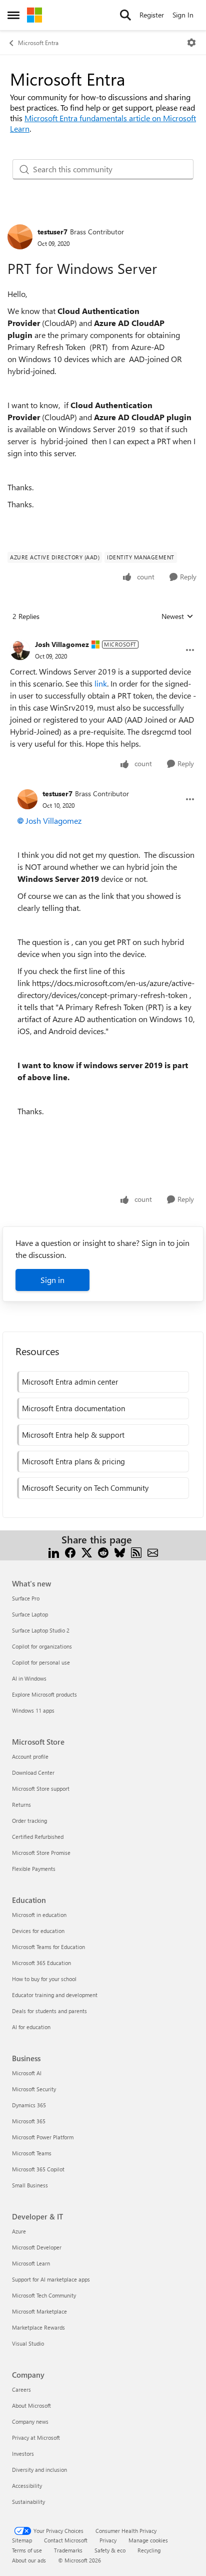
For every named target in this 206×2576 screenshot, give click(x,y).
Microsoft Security (34, 2089)
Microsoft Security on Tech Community (85, 1488)
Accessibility (27, 2486)
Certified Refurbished (38, 1837)
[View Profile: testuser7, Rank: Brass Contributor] (20, 237)
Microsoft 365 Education (41, 1963)
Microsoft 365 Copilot (38, 2169)
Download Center (33, 1773)
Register (152, 15)
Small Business (30, 2185)
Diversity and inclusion (39, 2470)
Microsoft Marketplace (39, 2311)
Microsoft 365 (29, 2121)
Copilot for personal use (41, 1662)
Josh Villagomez (62, 644)
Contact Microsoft (66, 2540)
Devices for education (38, 1931)
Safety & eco (110, 2550)
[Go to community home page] (34, 15)
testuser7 (52, 232)
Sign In (183, 15)
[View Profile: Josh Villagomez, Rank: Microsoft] (20, 650)
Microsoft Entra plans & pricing (73, 1461)
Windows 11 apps (33, 1710)
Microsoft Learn (31, 2263)
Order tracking (29, 1821)
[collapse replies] (103, 636)
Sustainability (28, 2502)
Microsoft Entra (38, 43)
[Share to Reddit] (103, 1552)
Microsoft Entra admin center (70, 1382)
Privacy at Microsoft (36, 2438)
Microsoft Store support (41, 1789)
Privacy (108, 2540)
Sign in (52, 1280)
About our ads (29, 2560)
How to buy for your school (44, 1979)
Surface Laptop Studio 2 (41, 1630)
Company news (30, 2422)
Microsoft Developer (37, 2247)
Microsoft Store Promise (41, 1853)
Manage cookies (148, 2540)
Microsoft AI (27, 2073)
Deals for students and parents (49, 2011)
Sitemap (22, 2540)
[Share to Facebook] (70, 1552)
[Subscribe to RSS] (136, 1552)
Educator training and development (55, 1995)
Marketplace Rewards (38, 2327)
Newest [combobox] (177, 616)
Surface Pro (26, 1598)
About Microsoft (31, 2405)
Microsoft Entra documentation (73, 1408)
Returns (21, 1805)
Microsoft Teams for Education (48, 1947)
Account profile (30, 1756)
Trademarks (68, 2550)
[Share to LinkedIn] (54, 1552)
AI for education (31, 2027)
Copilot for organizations (42, 1646)
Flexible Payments (34, 1869)
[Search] (125, 15)
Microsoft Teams (32, 2153)
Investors (23, 2454)
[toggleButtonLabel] (191, 43)
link (101, 683)
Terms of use (27, 2550)
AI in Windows (29, 1678)
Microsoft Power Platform (43, 2137)
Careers (21, 2389)
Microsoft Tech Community (44, 2295)
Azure (19, 2231)
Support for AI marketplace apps (51, 2279)
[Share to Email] (153, 1552)
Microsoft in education (39, 1915)
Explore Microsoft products (44, 1694)
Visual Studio (28, 2343)
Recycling (149, 2550)
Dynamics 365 (29, 2105)
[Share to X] (87, 1552)
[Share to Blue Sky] (120, 1552)
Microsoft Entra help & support (73, 1435)
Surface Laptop (30, 1614)
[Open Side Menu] (13, 15)
